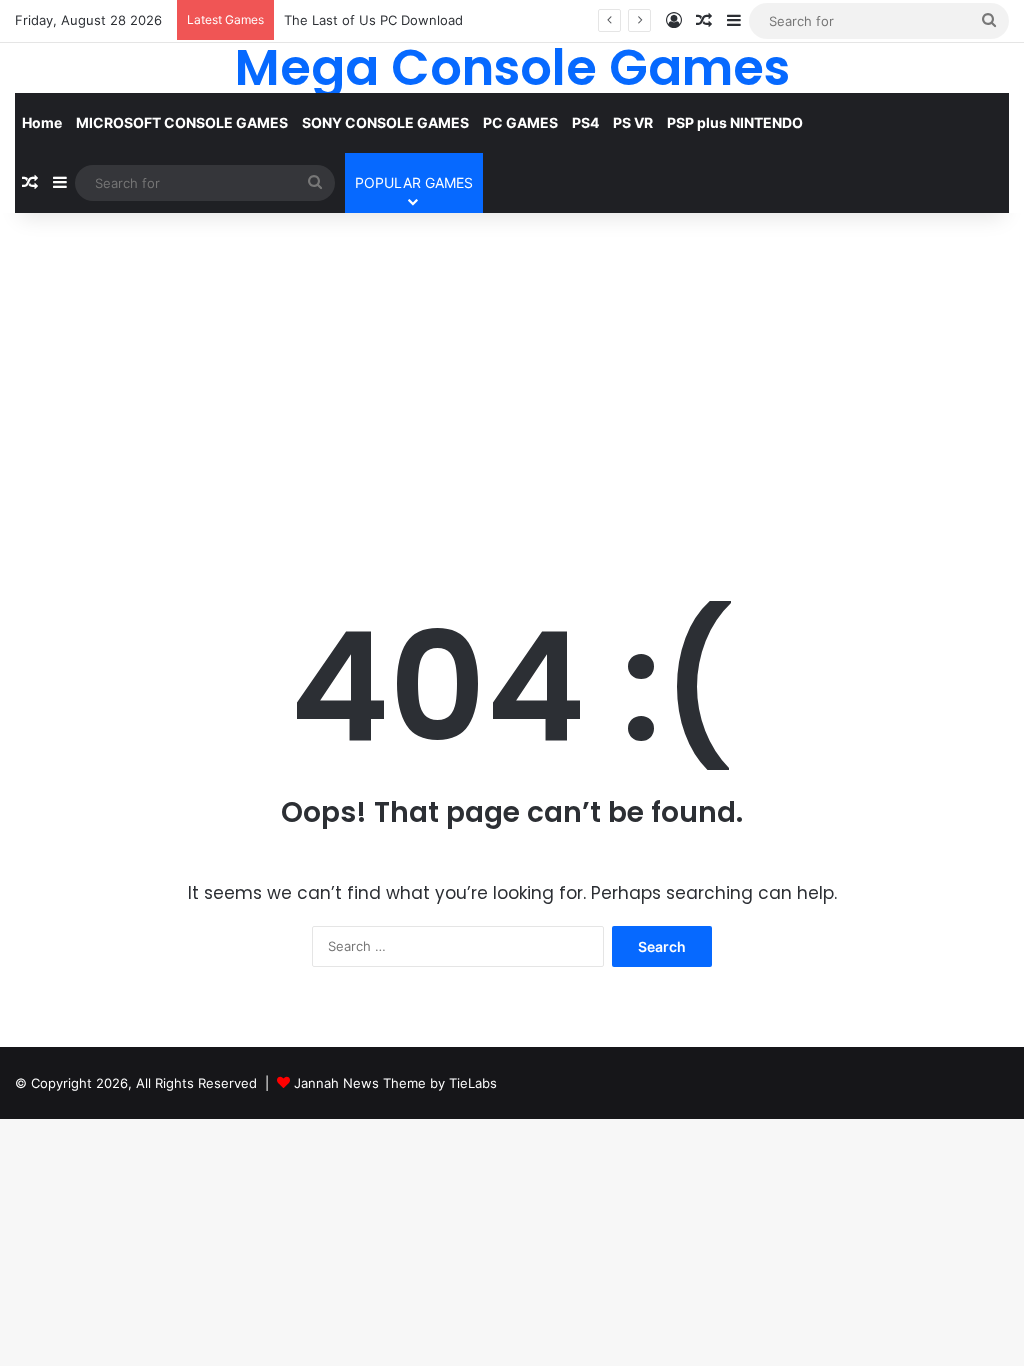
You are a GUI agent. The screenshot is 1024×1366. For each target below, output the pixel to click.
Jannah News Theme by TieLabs (395, 1083)
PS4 (585, 122)
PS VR (633, 122)
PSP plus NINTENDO (735, 122)
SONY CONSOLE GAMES (385, 122)
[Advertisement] (512, 383)
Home (42, 122)
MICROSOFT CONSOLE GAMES (182, 122)
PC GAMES (520, 122)
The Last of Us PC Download (373, 20)
